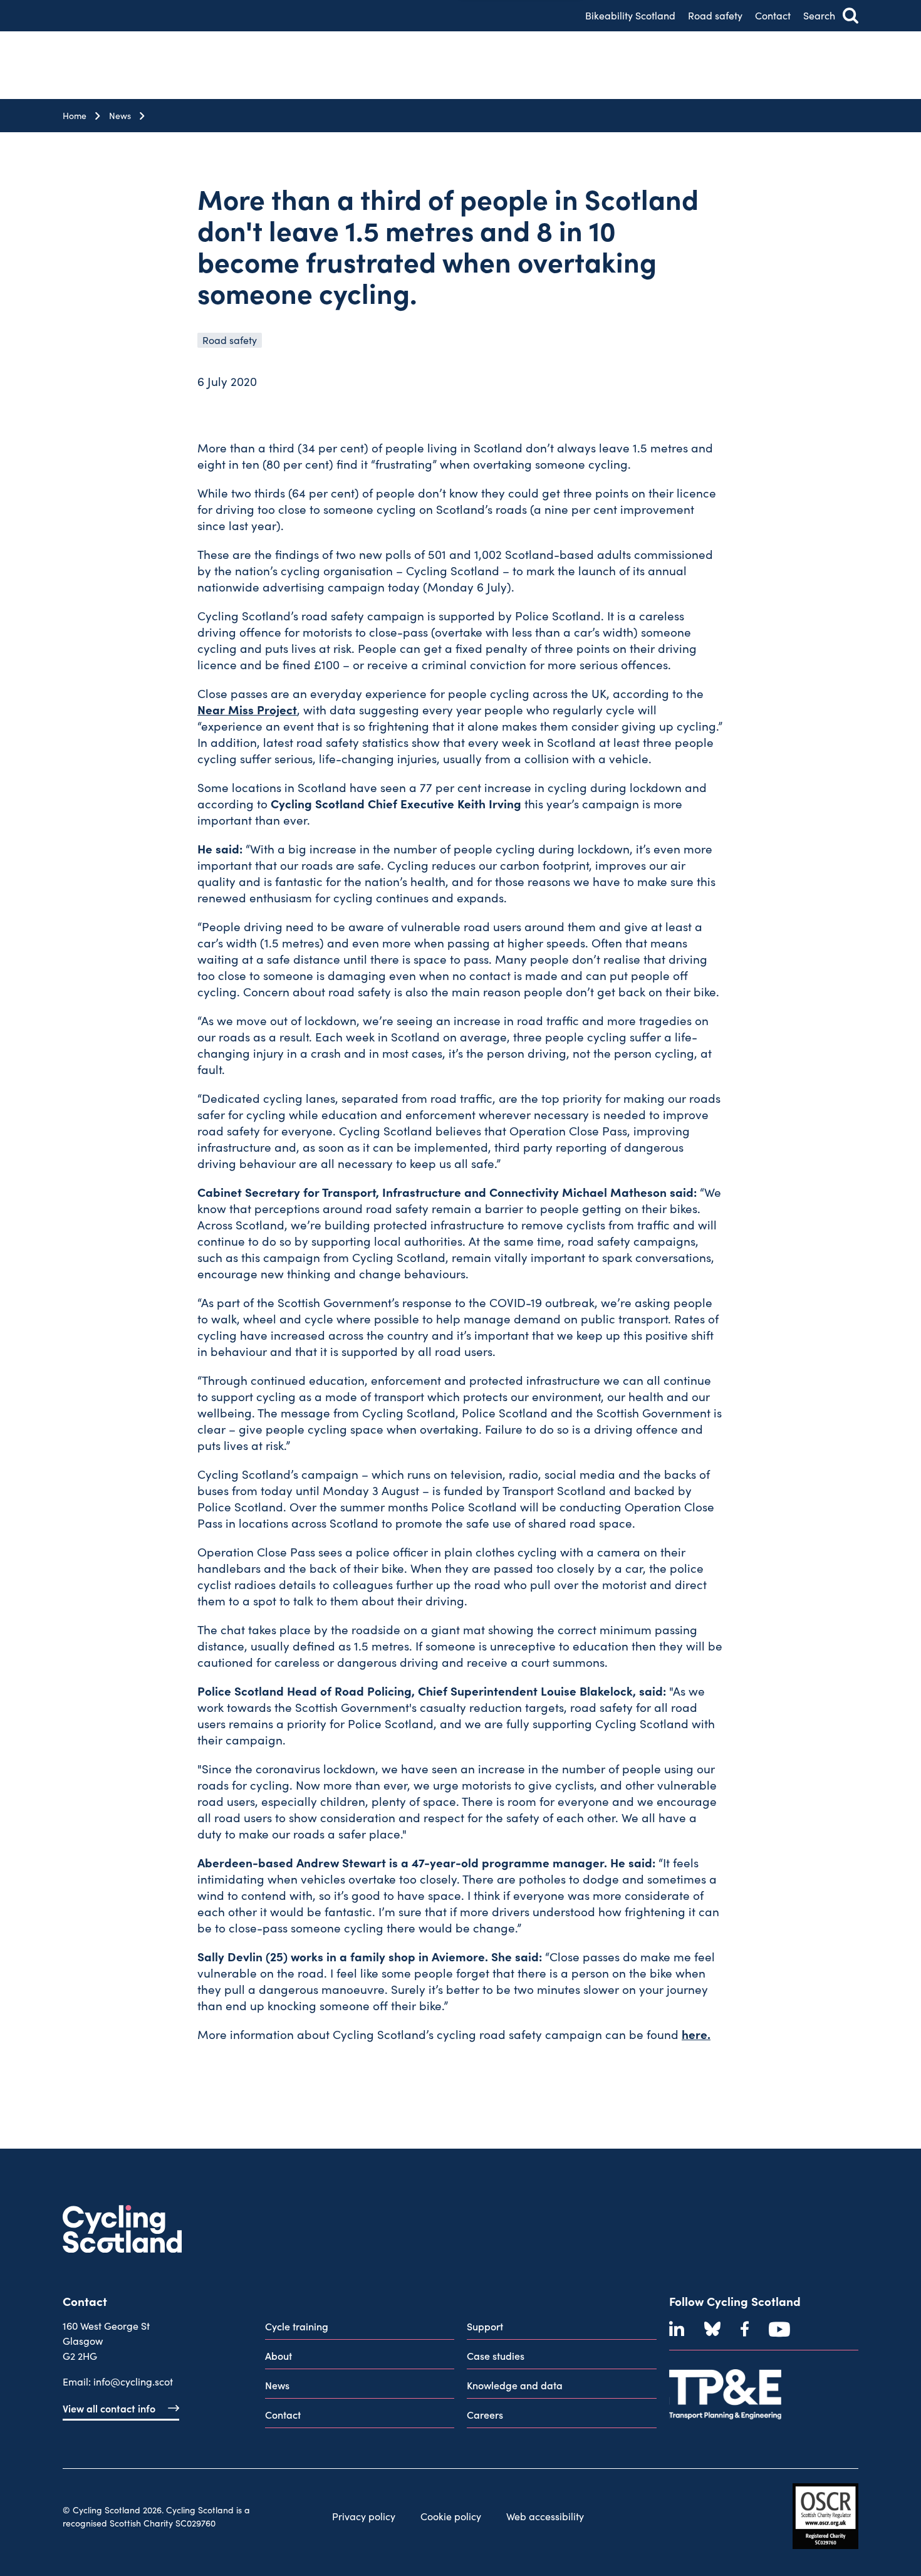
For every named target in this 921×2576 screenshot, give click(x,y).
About (278, 2355)
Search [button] (819, 15)
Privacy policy (364, 2516)
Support (485, 2326)
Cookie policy (451, 2516)
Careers (485, 2414)
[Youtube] (779, 2329)
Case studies (496, 2355)
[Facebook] (745, 2329)
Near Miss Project (247, 709)
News (120, 116)
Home (75, 116)
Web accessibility (545, 2516)
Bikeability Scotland (630, 15)
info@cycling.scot (133, 2381)
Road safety (715, 15)
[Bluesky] (712, 2329)
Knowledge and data (515, 2385)
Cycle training (297, 2326)
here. (696, 2034)
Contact (773, 15)
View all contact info (109, 2408)
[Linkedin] (677, 2329)
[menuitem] (360, 2329)
